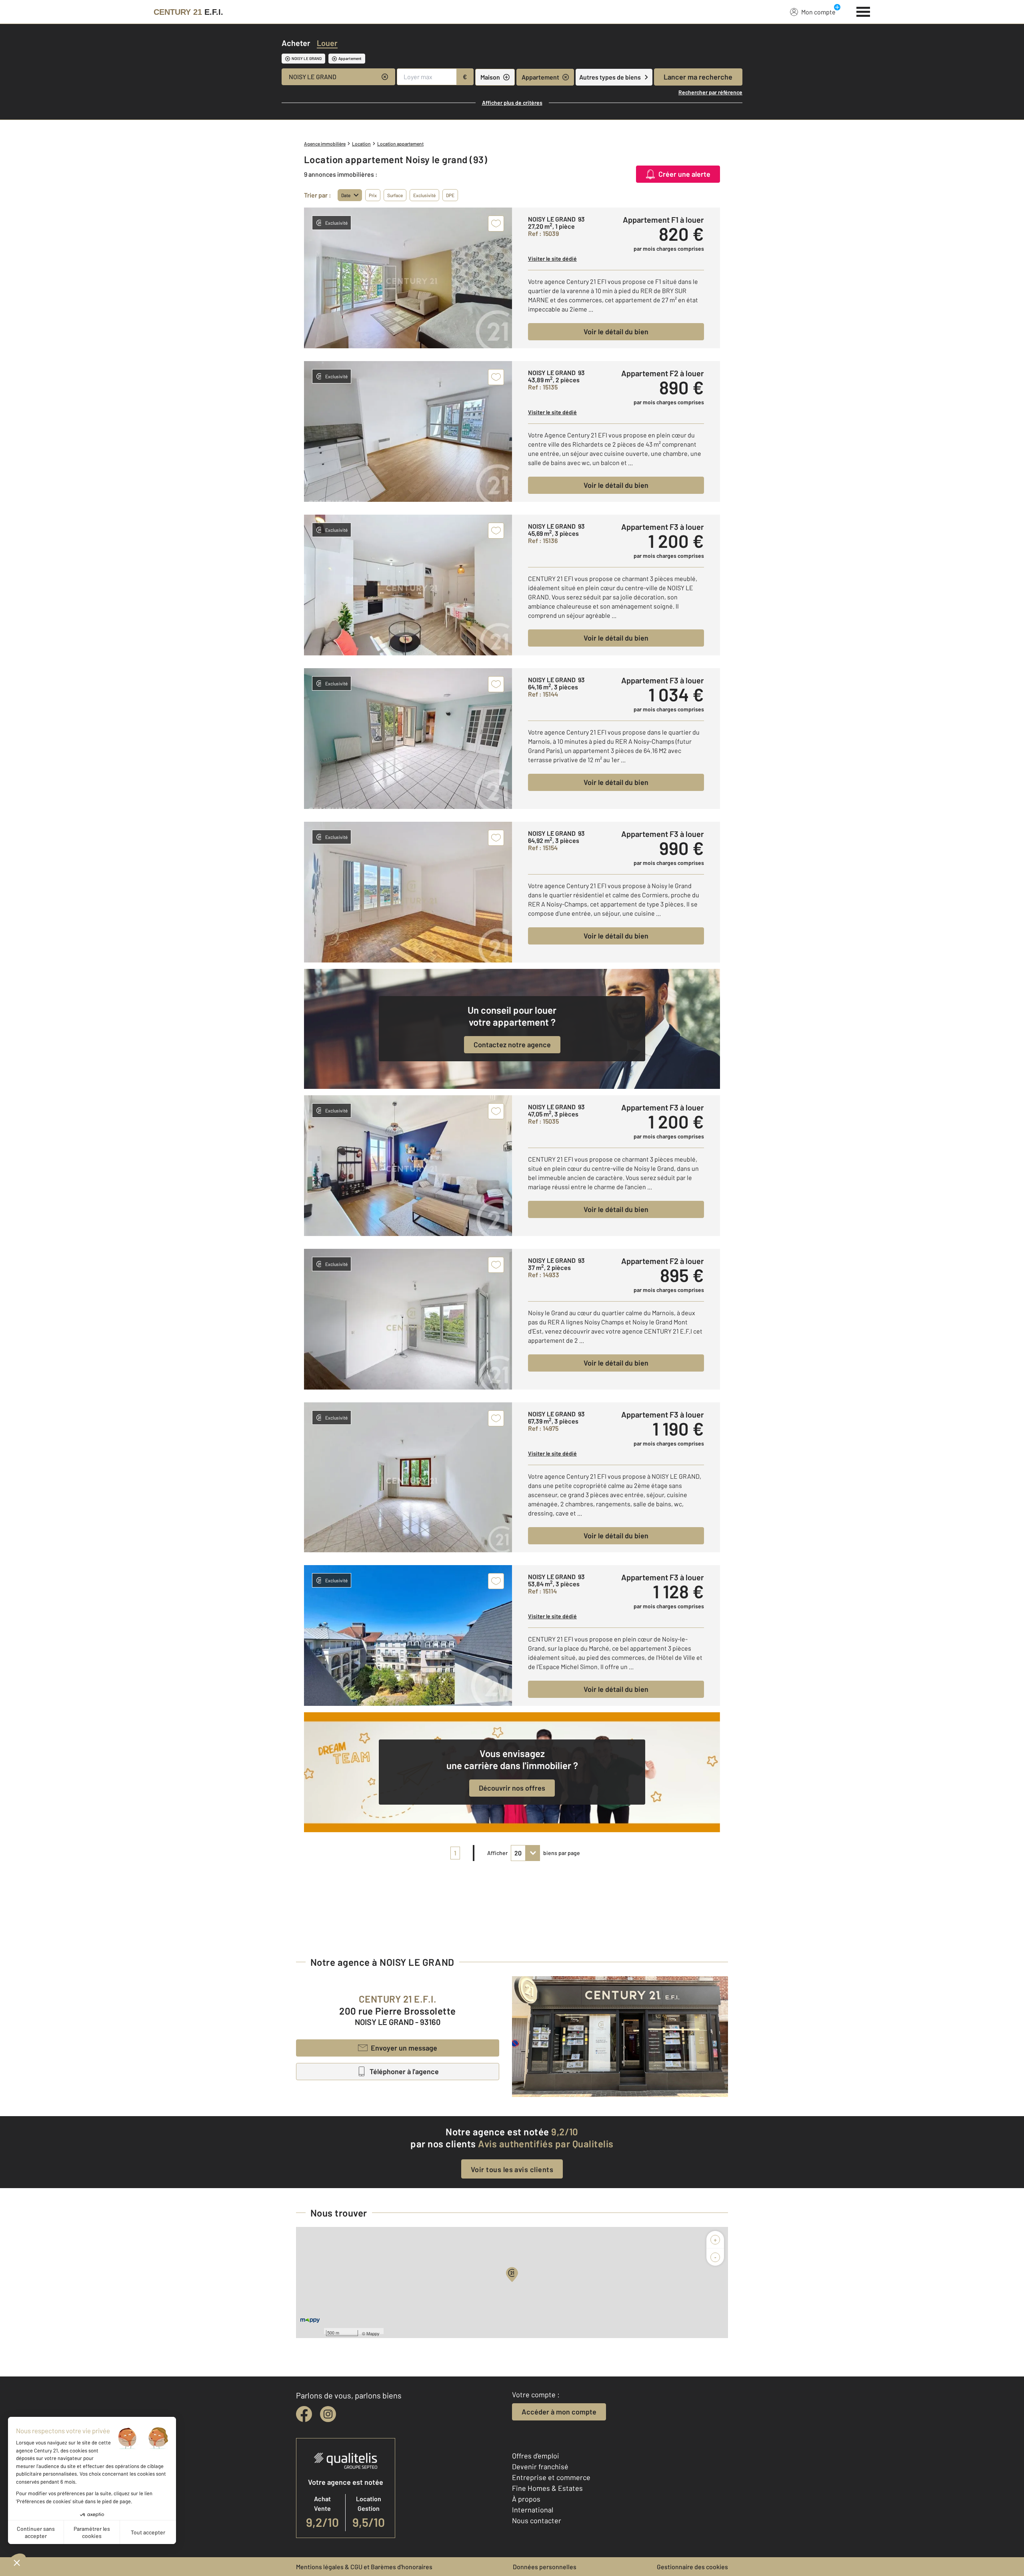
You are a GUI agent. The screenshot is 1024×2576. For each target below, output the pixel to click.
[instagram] (328, 2414)
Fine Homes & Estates (547, 2488)
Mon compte (818, 12)
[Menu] (863, 11)
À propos (526, 2499)
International (533, 2510)
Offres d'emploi (536, 2456)
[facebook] (304, 2414)
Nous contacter (537, 2520)
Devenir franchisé (540, 2466)
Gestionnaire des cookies (692, 2567)
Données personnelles (545, 2567)
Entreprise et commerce (551, 2477)
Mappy (373, 2333)
